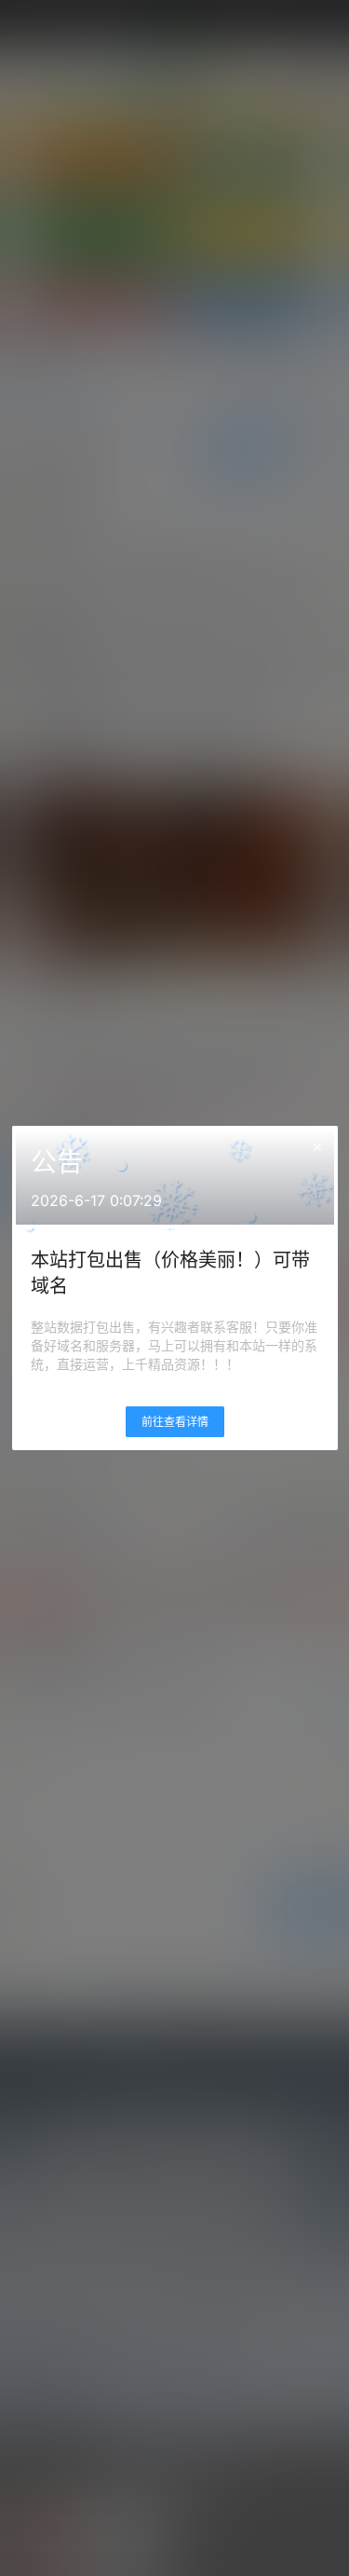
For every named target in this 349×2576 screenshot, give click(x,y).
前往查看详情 (175, 1422)
